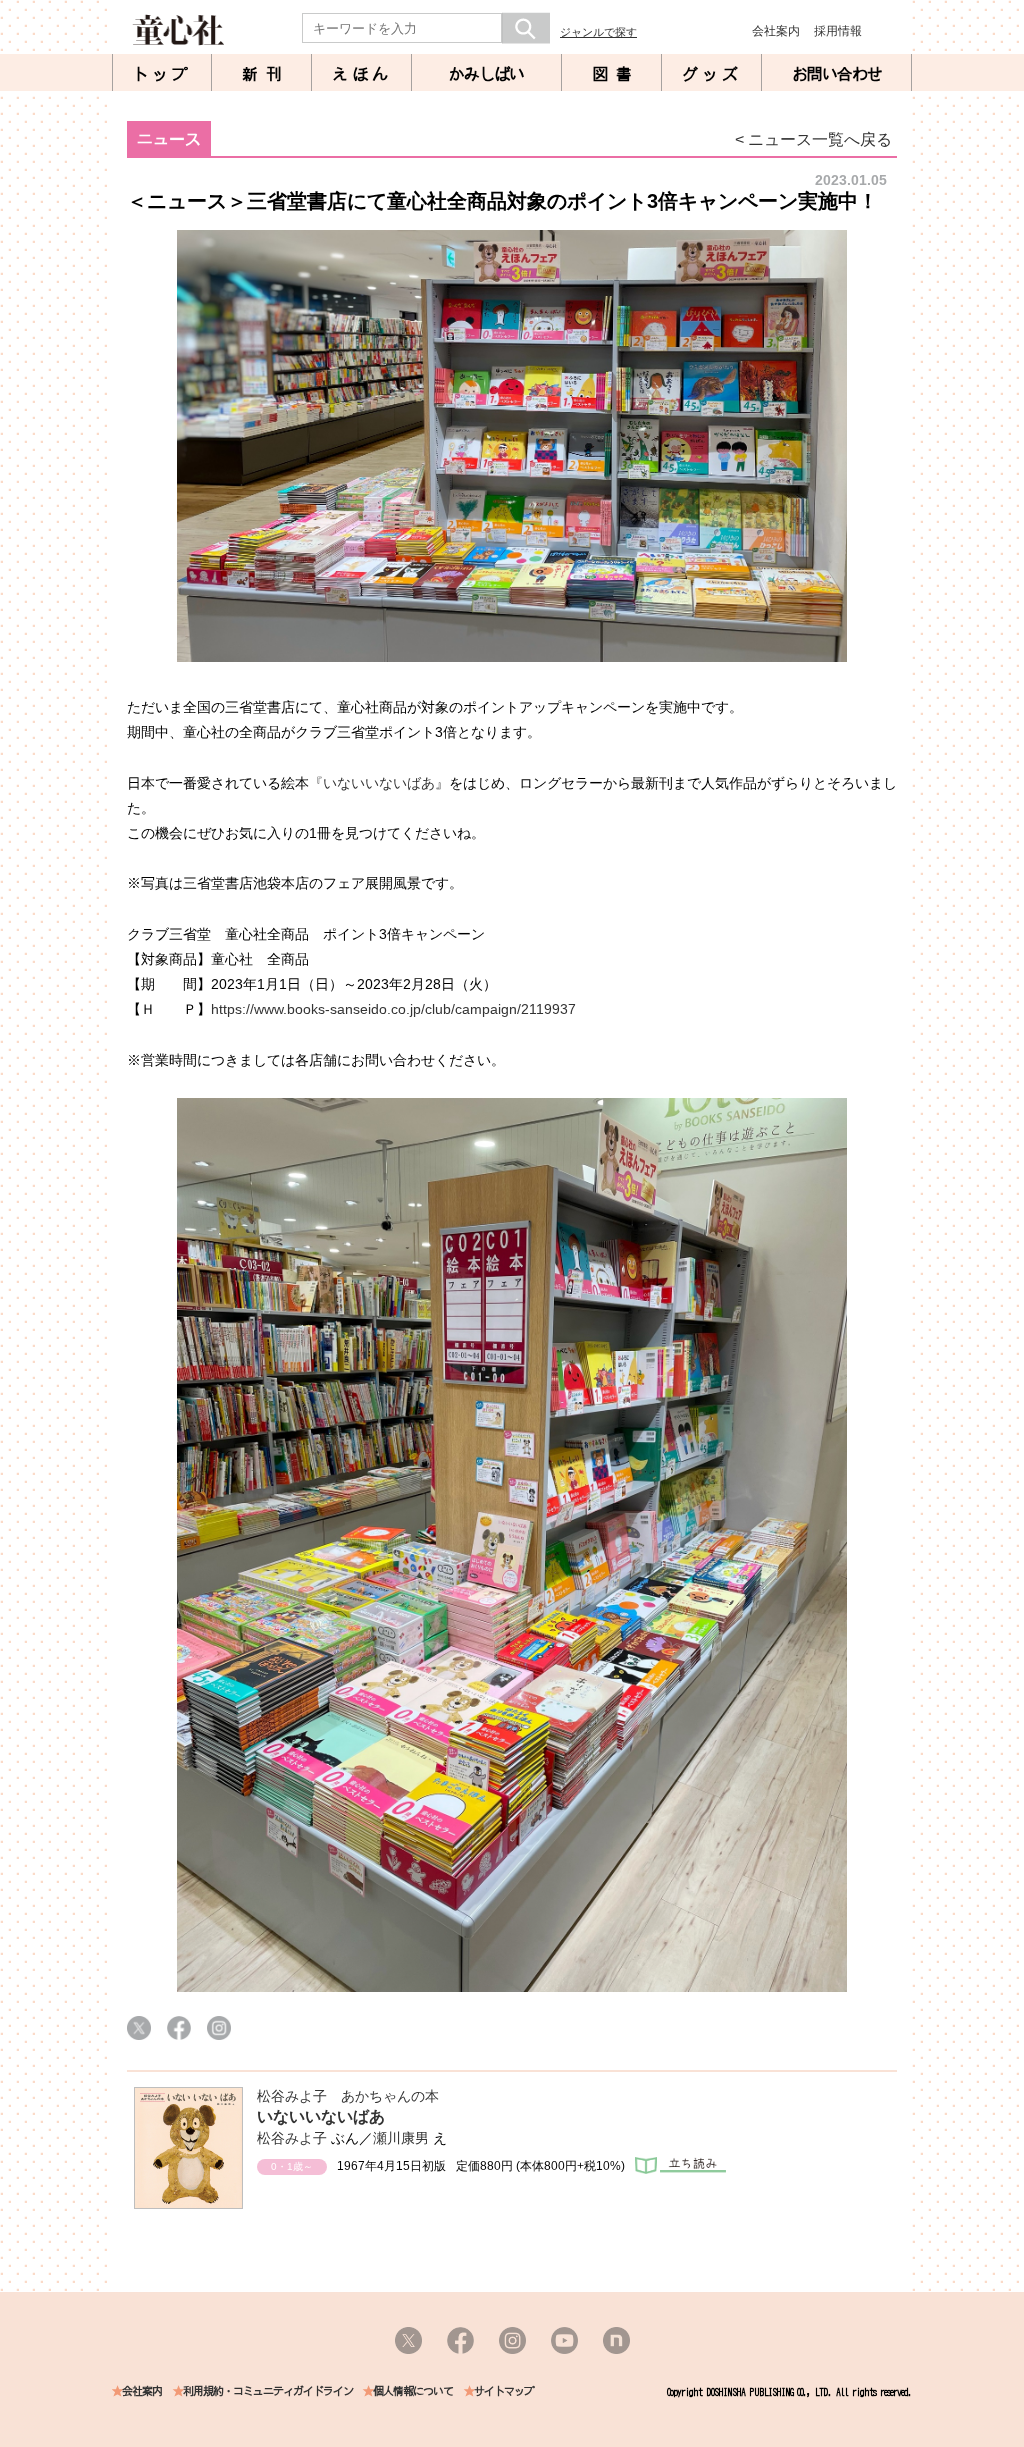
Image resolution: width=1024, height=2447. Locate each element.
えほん (362, 74)
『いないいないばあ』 (379, 783)
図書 (616, 74)
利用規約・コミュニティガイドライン (268, 2391)
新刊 (266, 74)
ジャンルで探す (598, 32)
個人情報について (413, 2391)
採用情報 (838, 31)
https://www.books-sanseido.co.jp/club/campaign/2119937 (393, 1009)
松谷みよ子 (292, 2138)
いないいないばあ (321, 2116)
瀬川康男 (401, 2138)
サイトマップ (504, 2391)
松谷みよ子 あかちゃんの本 (348, 2096)
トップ (162, 74)
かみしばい (486, 74)
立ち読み (680, 2165)
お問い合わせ (837, 74)
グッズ (712, 74)
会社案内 (776, 31)
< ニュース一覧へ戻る (813, 139)
